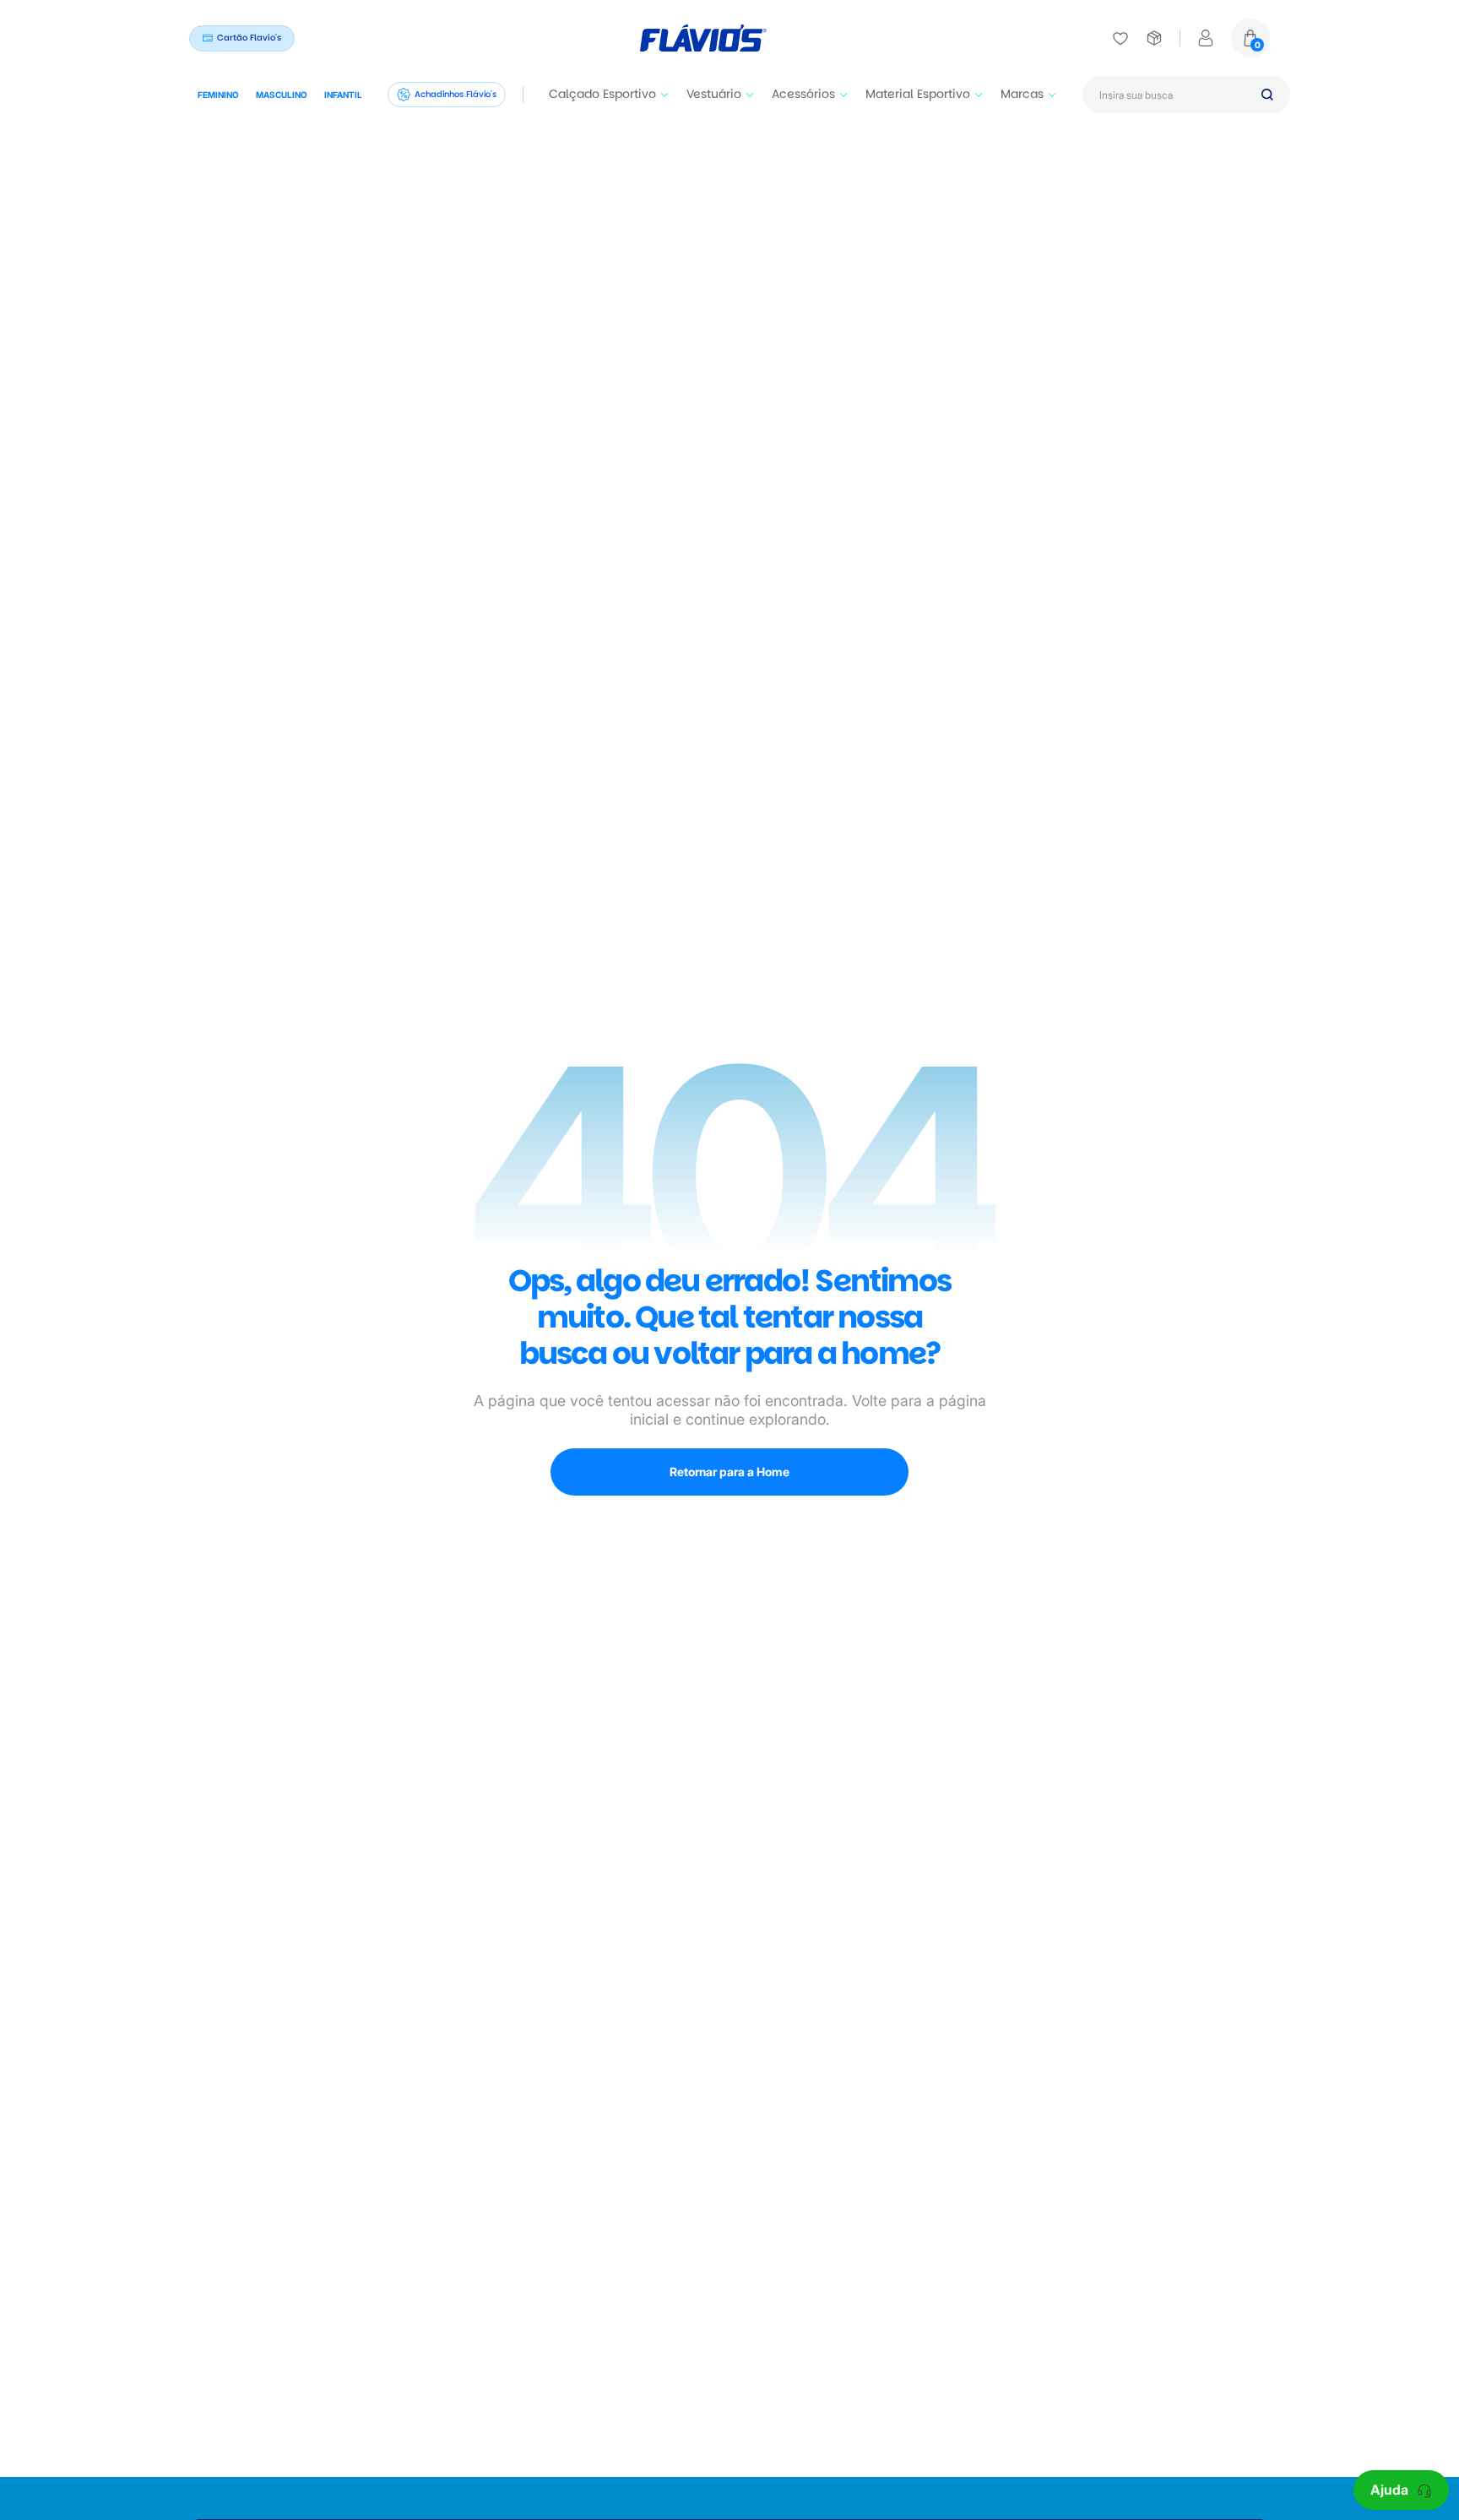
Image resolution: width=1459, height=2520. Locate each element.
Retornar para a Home (729, 1472)
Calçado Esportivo (602, 94)
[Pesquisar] (1267, 95)
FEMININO (218, 95)
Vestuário (714, 94)
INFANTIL (343, 95)
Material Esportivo (918, 94)
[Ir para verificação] (1120, 38)
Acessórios (803, 94)
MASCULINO (282, 95)
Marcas (1022, 94)
